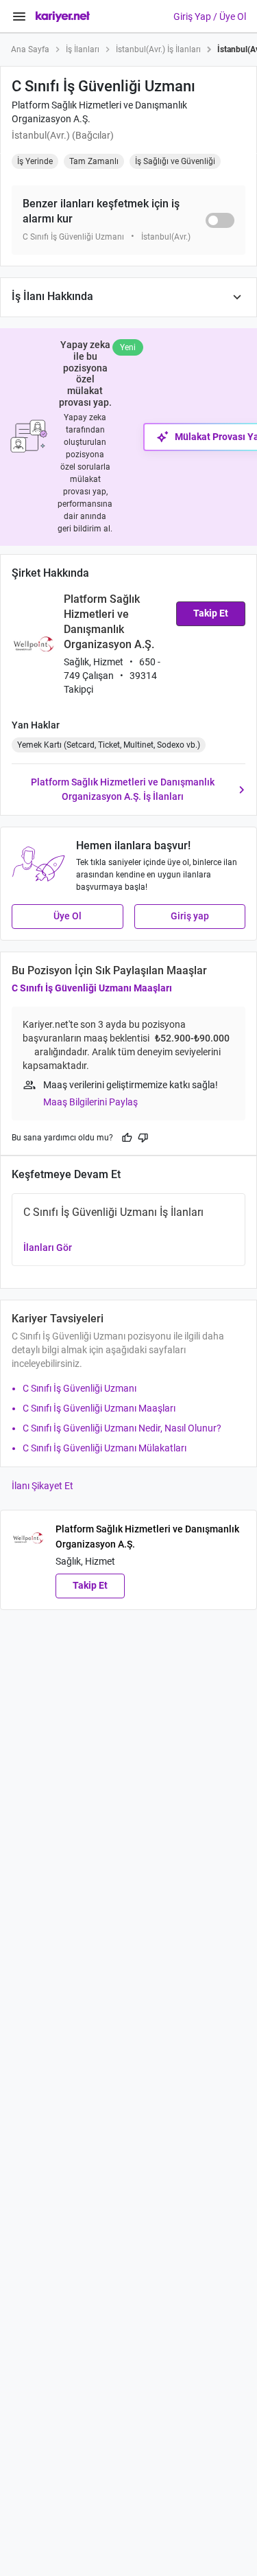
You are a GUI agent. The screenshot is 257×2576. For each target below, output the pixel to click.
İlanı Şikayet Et (42, 1486)
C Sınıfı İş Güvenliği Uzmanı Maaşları (92, 988)
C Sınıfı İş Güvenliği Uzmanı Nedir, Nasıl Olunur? (122, 1428)
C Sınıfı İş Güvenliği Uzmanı (79, 1388)
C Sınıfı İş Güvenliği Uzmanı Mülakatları (105, 1448)
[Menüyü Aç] (19, 16)
